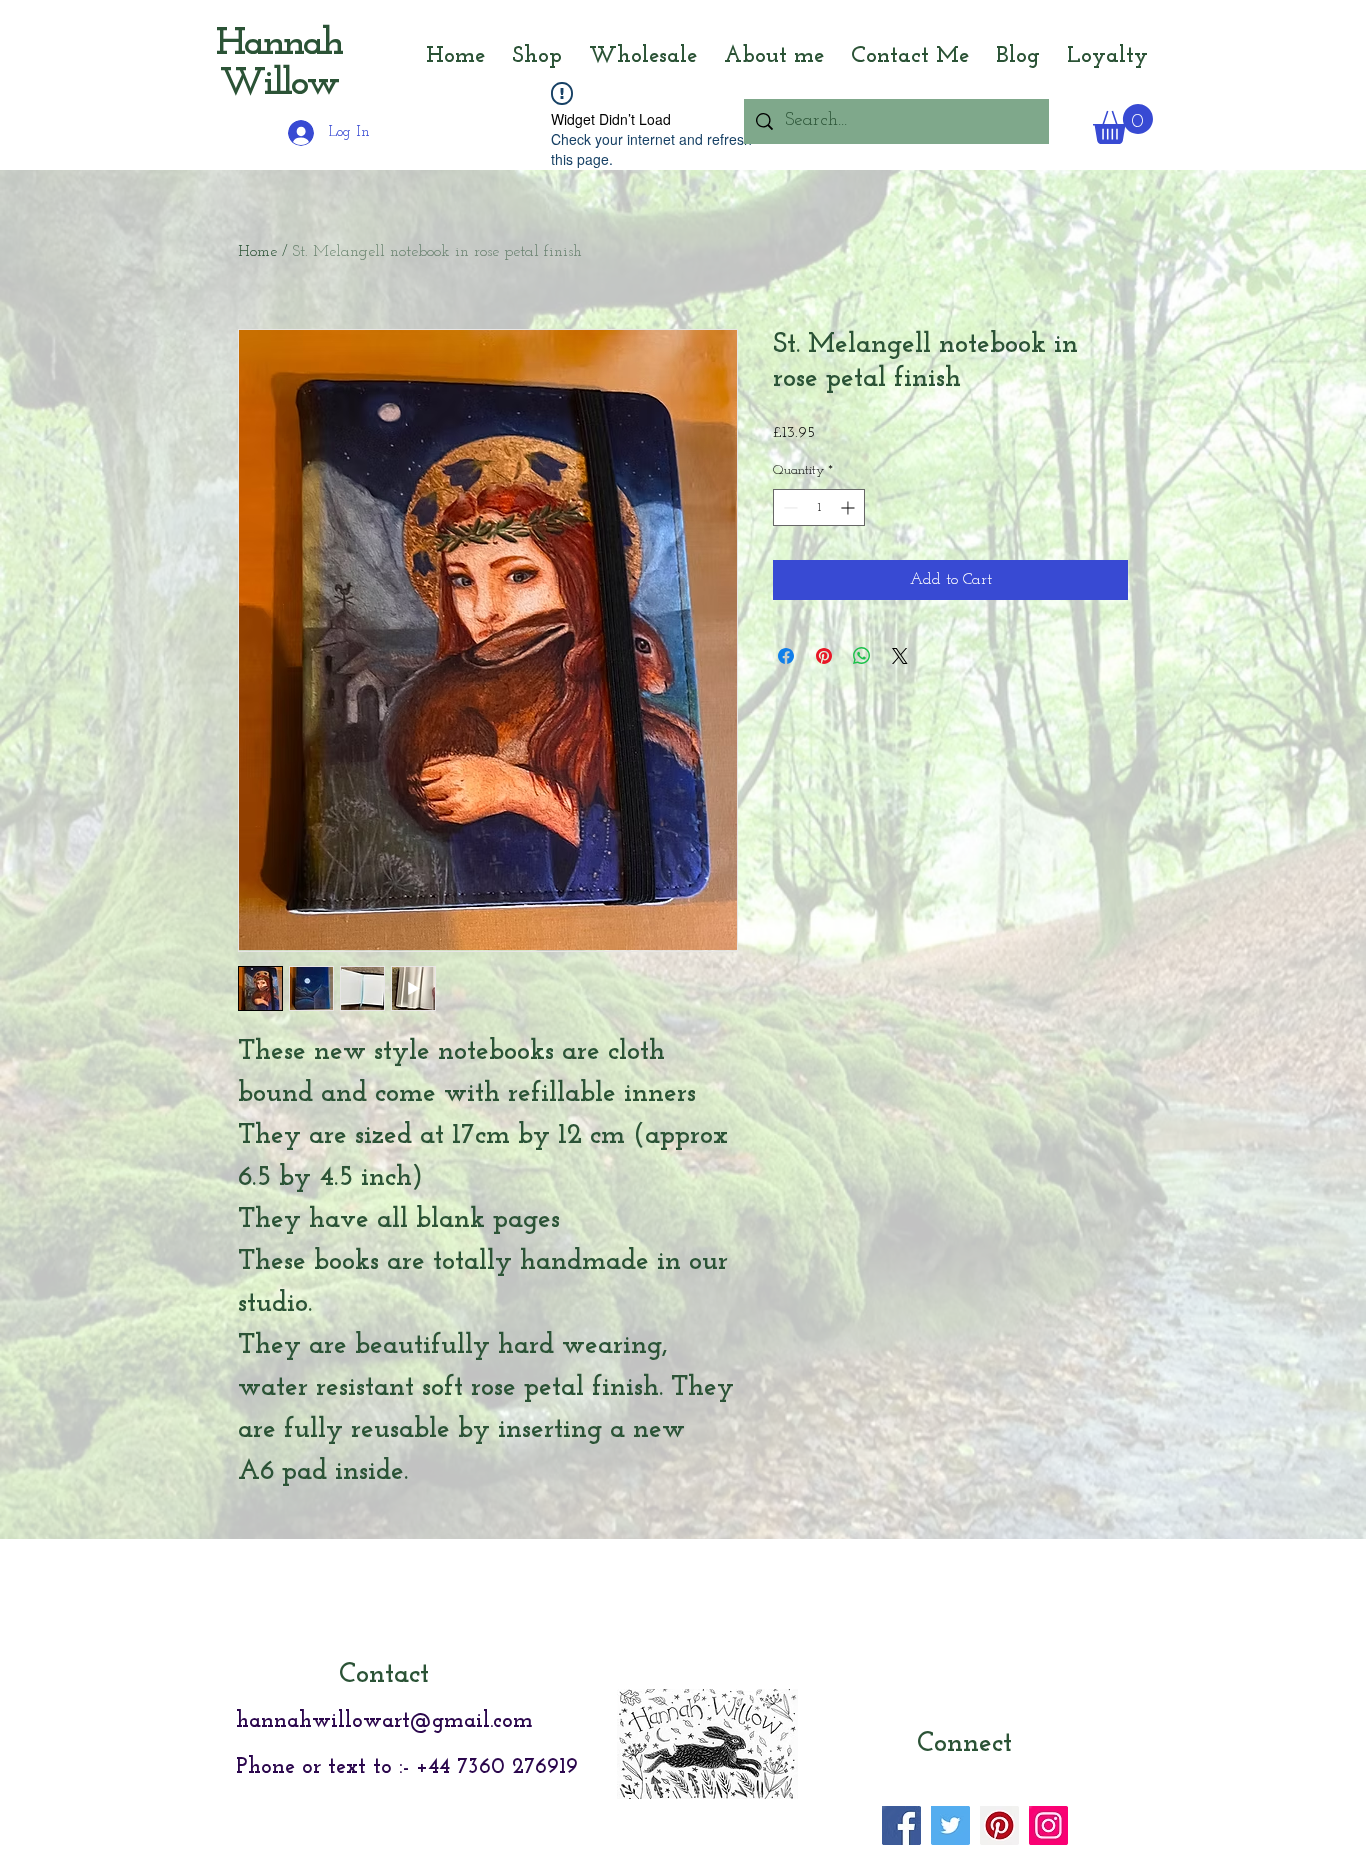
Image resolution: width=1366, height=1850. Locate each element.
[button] (1123, 124)
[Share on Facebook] (786, 656)
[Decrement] (788, 507)
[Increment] (849, 507)
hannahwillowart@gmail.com (384, 1721)
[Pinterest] (999, 1825)
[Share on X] (900, 656)
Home (257, 252)
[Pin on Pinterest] (824, 656)
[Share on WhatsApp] (862, 656)
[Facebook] (901, 1825)
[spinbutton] (819, 507)
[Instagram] (1048, 1825)
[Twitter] (950, 1825)
